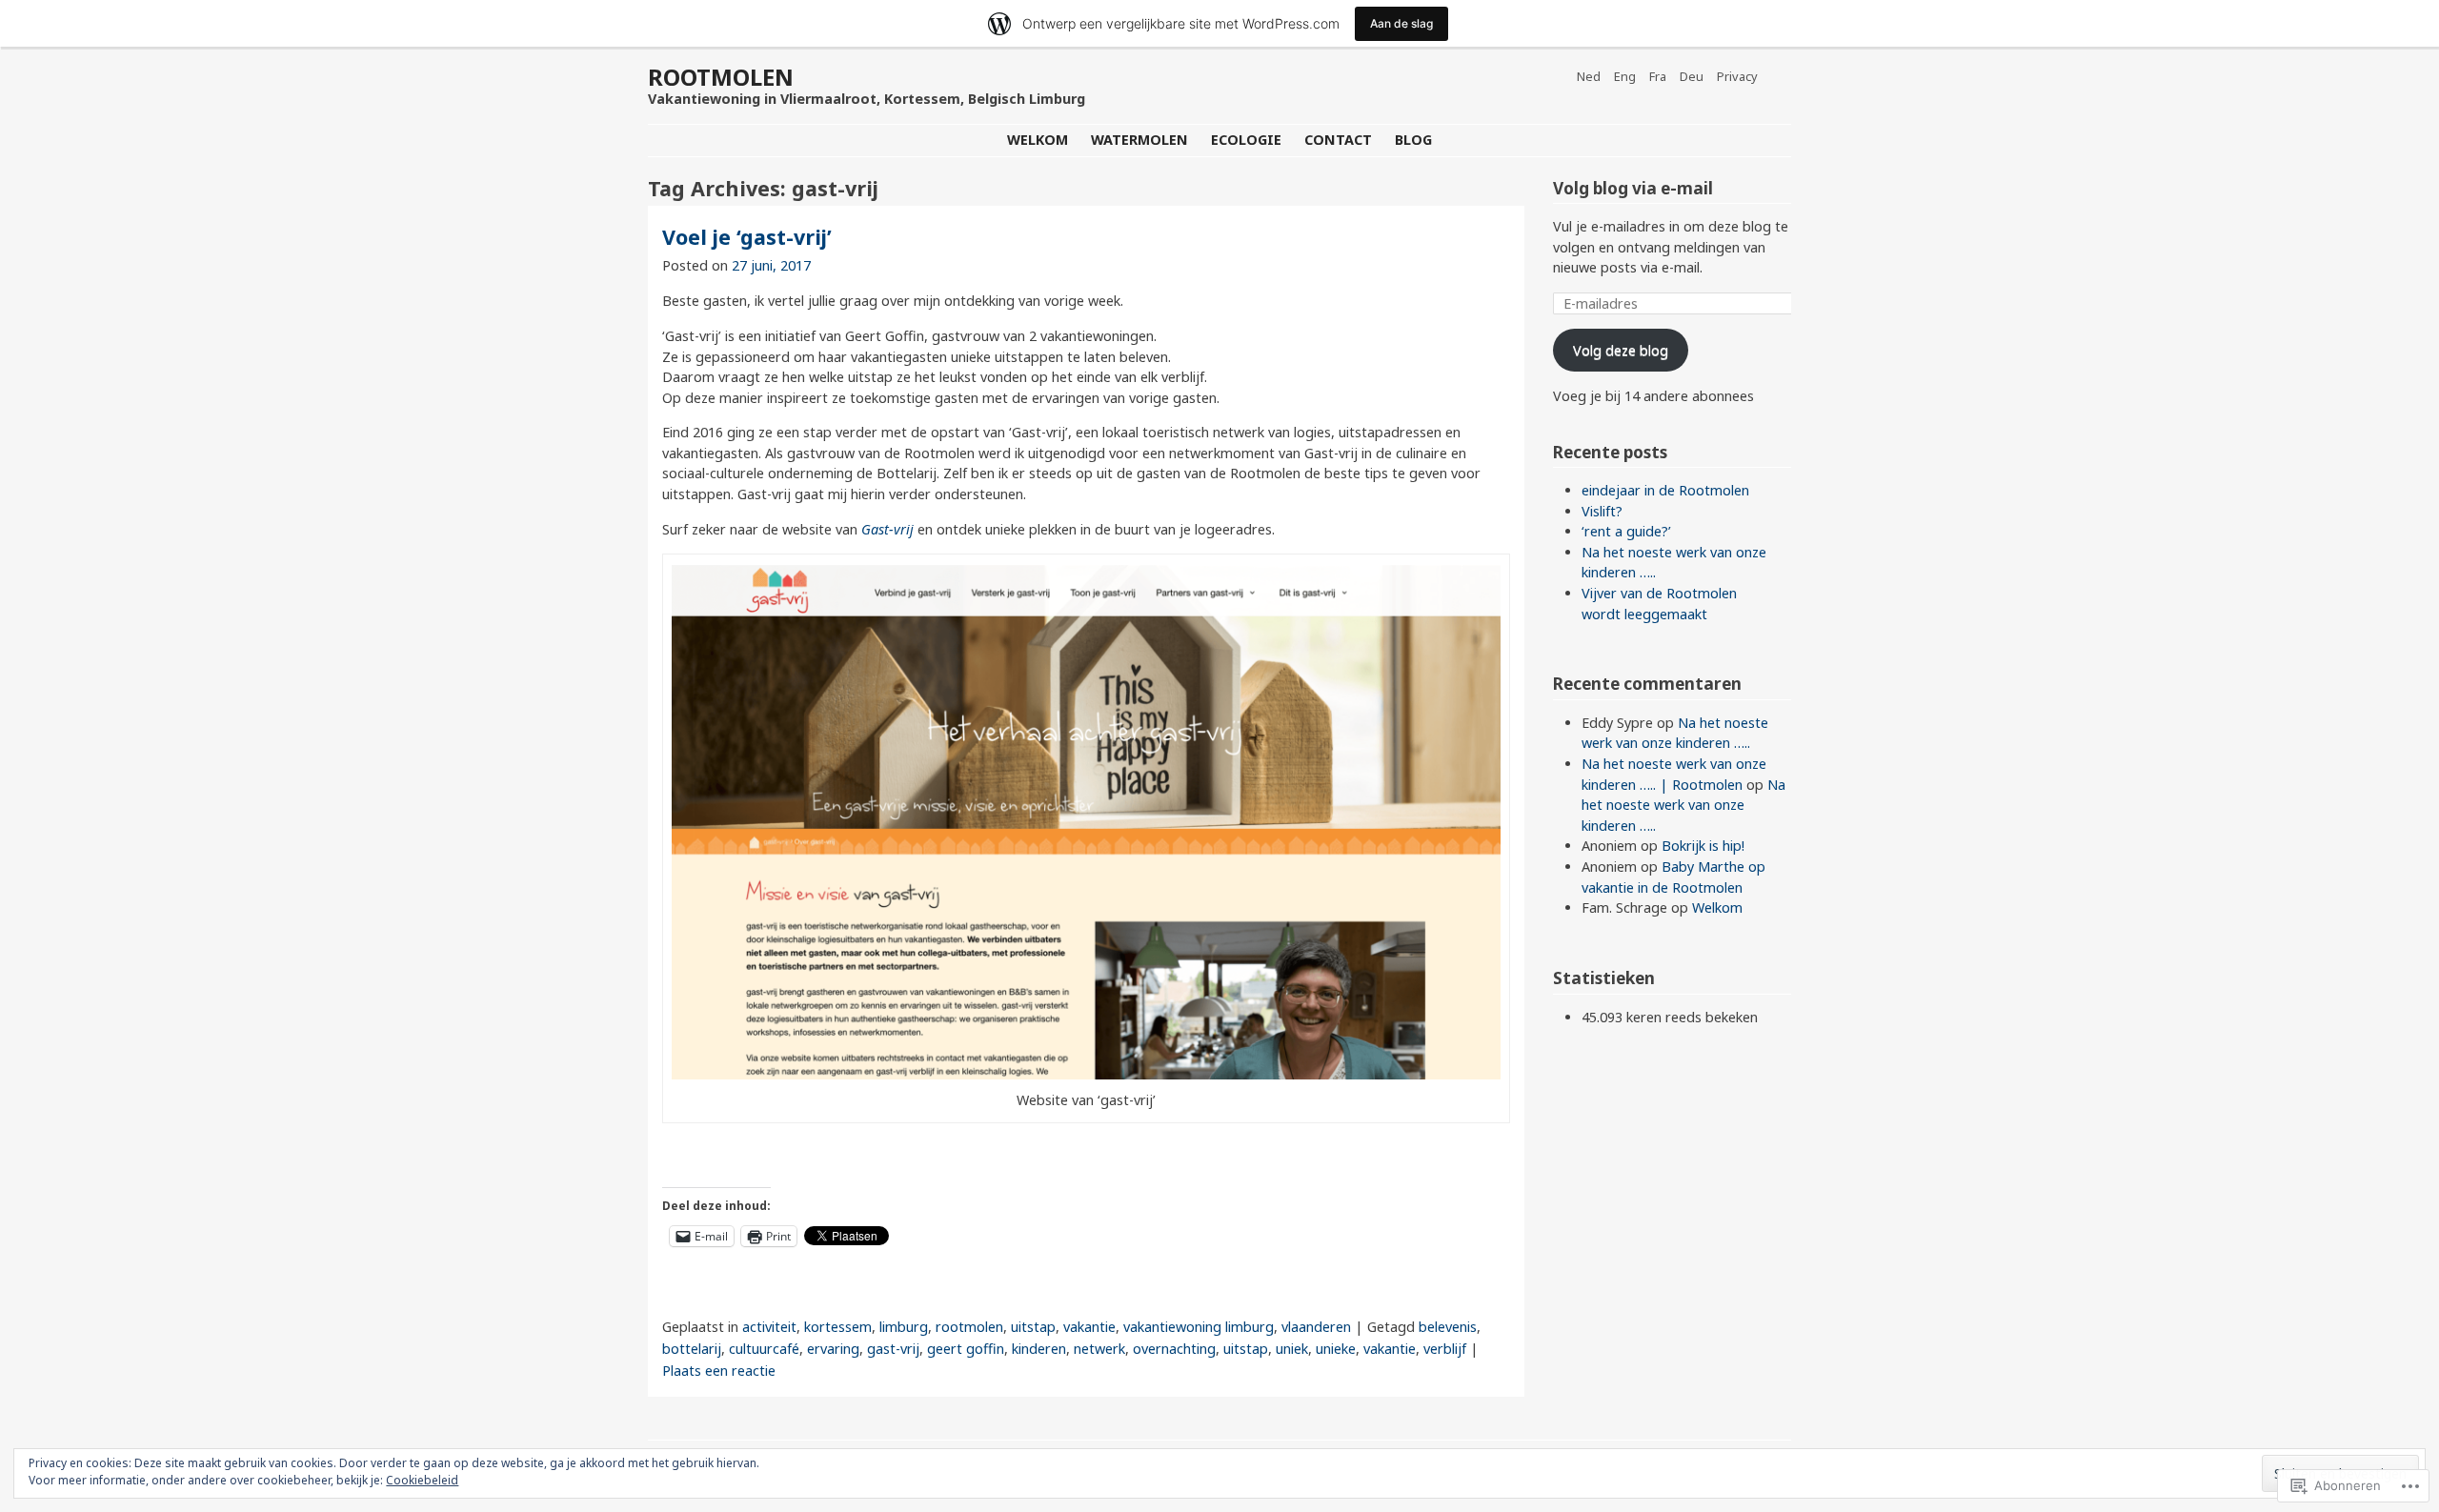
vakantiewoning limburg (1199, 1327)
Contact (1338, 140)
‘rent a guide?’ (1626, 531)
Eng (1625, 76)
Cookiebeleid (422, 1480)
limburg (904, 1327)
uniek (1292, 1349)
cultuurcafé (764, 1349)
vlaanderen (1316, 1327)
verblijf (1445, 1349)
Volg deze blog (1621, 350)
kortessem (838, 1327)
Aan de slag (1401, 23)
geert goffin (966, 1349)
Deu (1692, 76)
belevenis (1448, 1327)
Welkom (1038, 140)
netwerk (1099, 1349)
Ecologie (1246, 140)
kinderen (1039, 1349)
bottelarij (692, 1349)
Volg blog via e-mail (1633, 188)
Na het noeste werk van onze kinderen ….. (1683, 805)
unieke (1336, 1349)
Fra (1658, 76)
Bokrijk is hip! (1703, 846)
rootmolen (969, 1327)
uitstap (1033, 1327)
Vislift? (1602, 511)
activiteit (769, 1327)
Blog (1413, 140)
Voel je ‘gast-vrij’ (747, 237)
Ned (1589, 76)
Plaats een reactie (719, 1371)
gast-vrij (893, 1349)
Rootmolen (721, 77)
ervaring (833, 1349)
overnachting (1174, 1349)
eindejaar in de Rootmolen (1665, 490)
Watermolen (1139, 140)
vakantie (1089, 1327)
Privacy (1737, 76)
